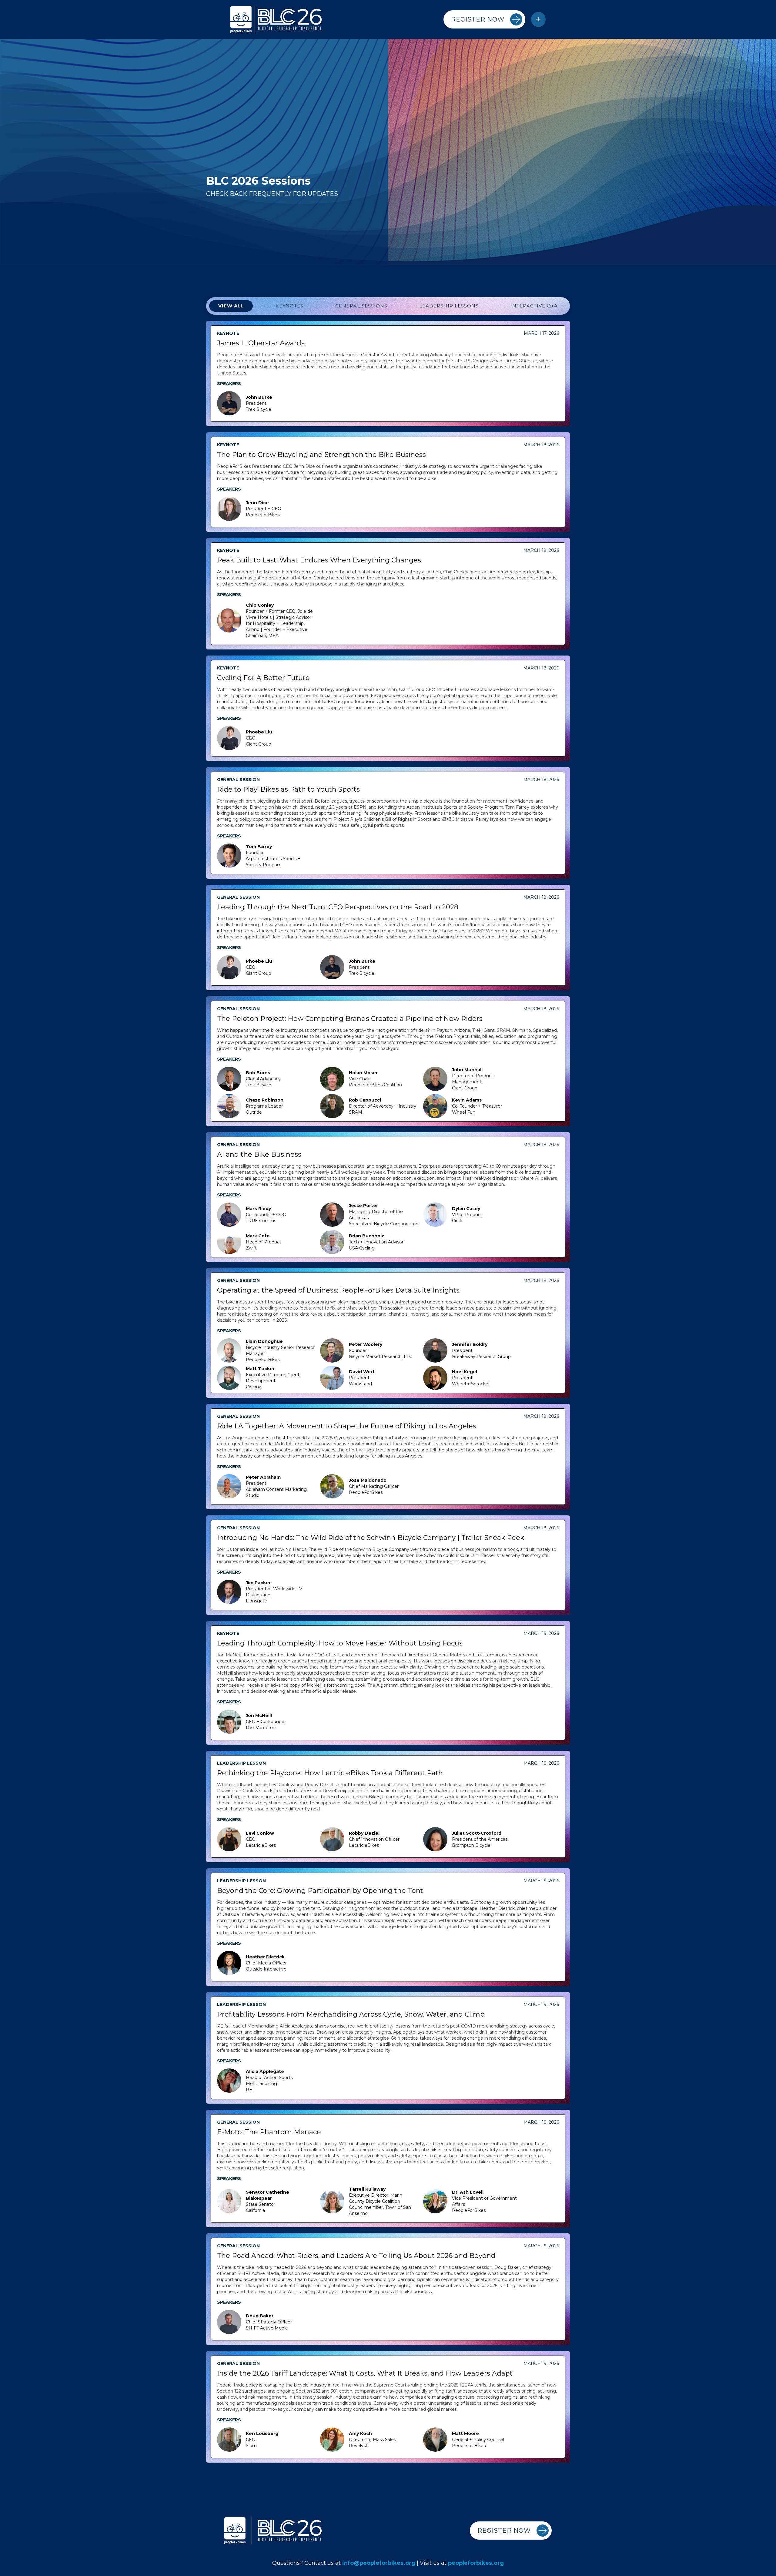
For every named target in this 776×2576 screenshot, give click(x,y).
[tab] (231, 306)
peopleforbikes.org (476, 2563)
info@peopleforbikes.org (379, 2563)
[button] (538, 19)
